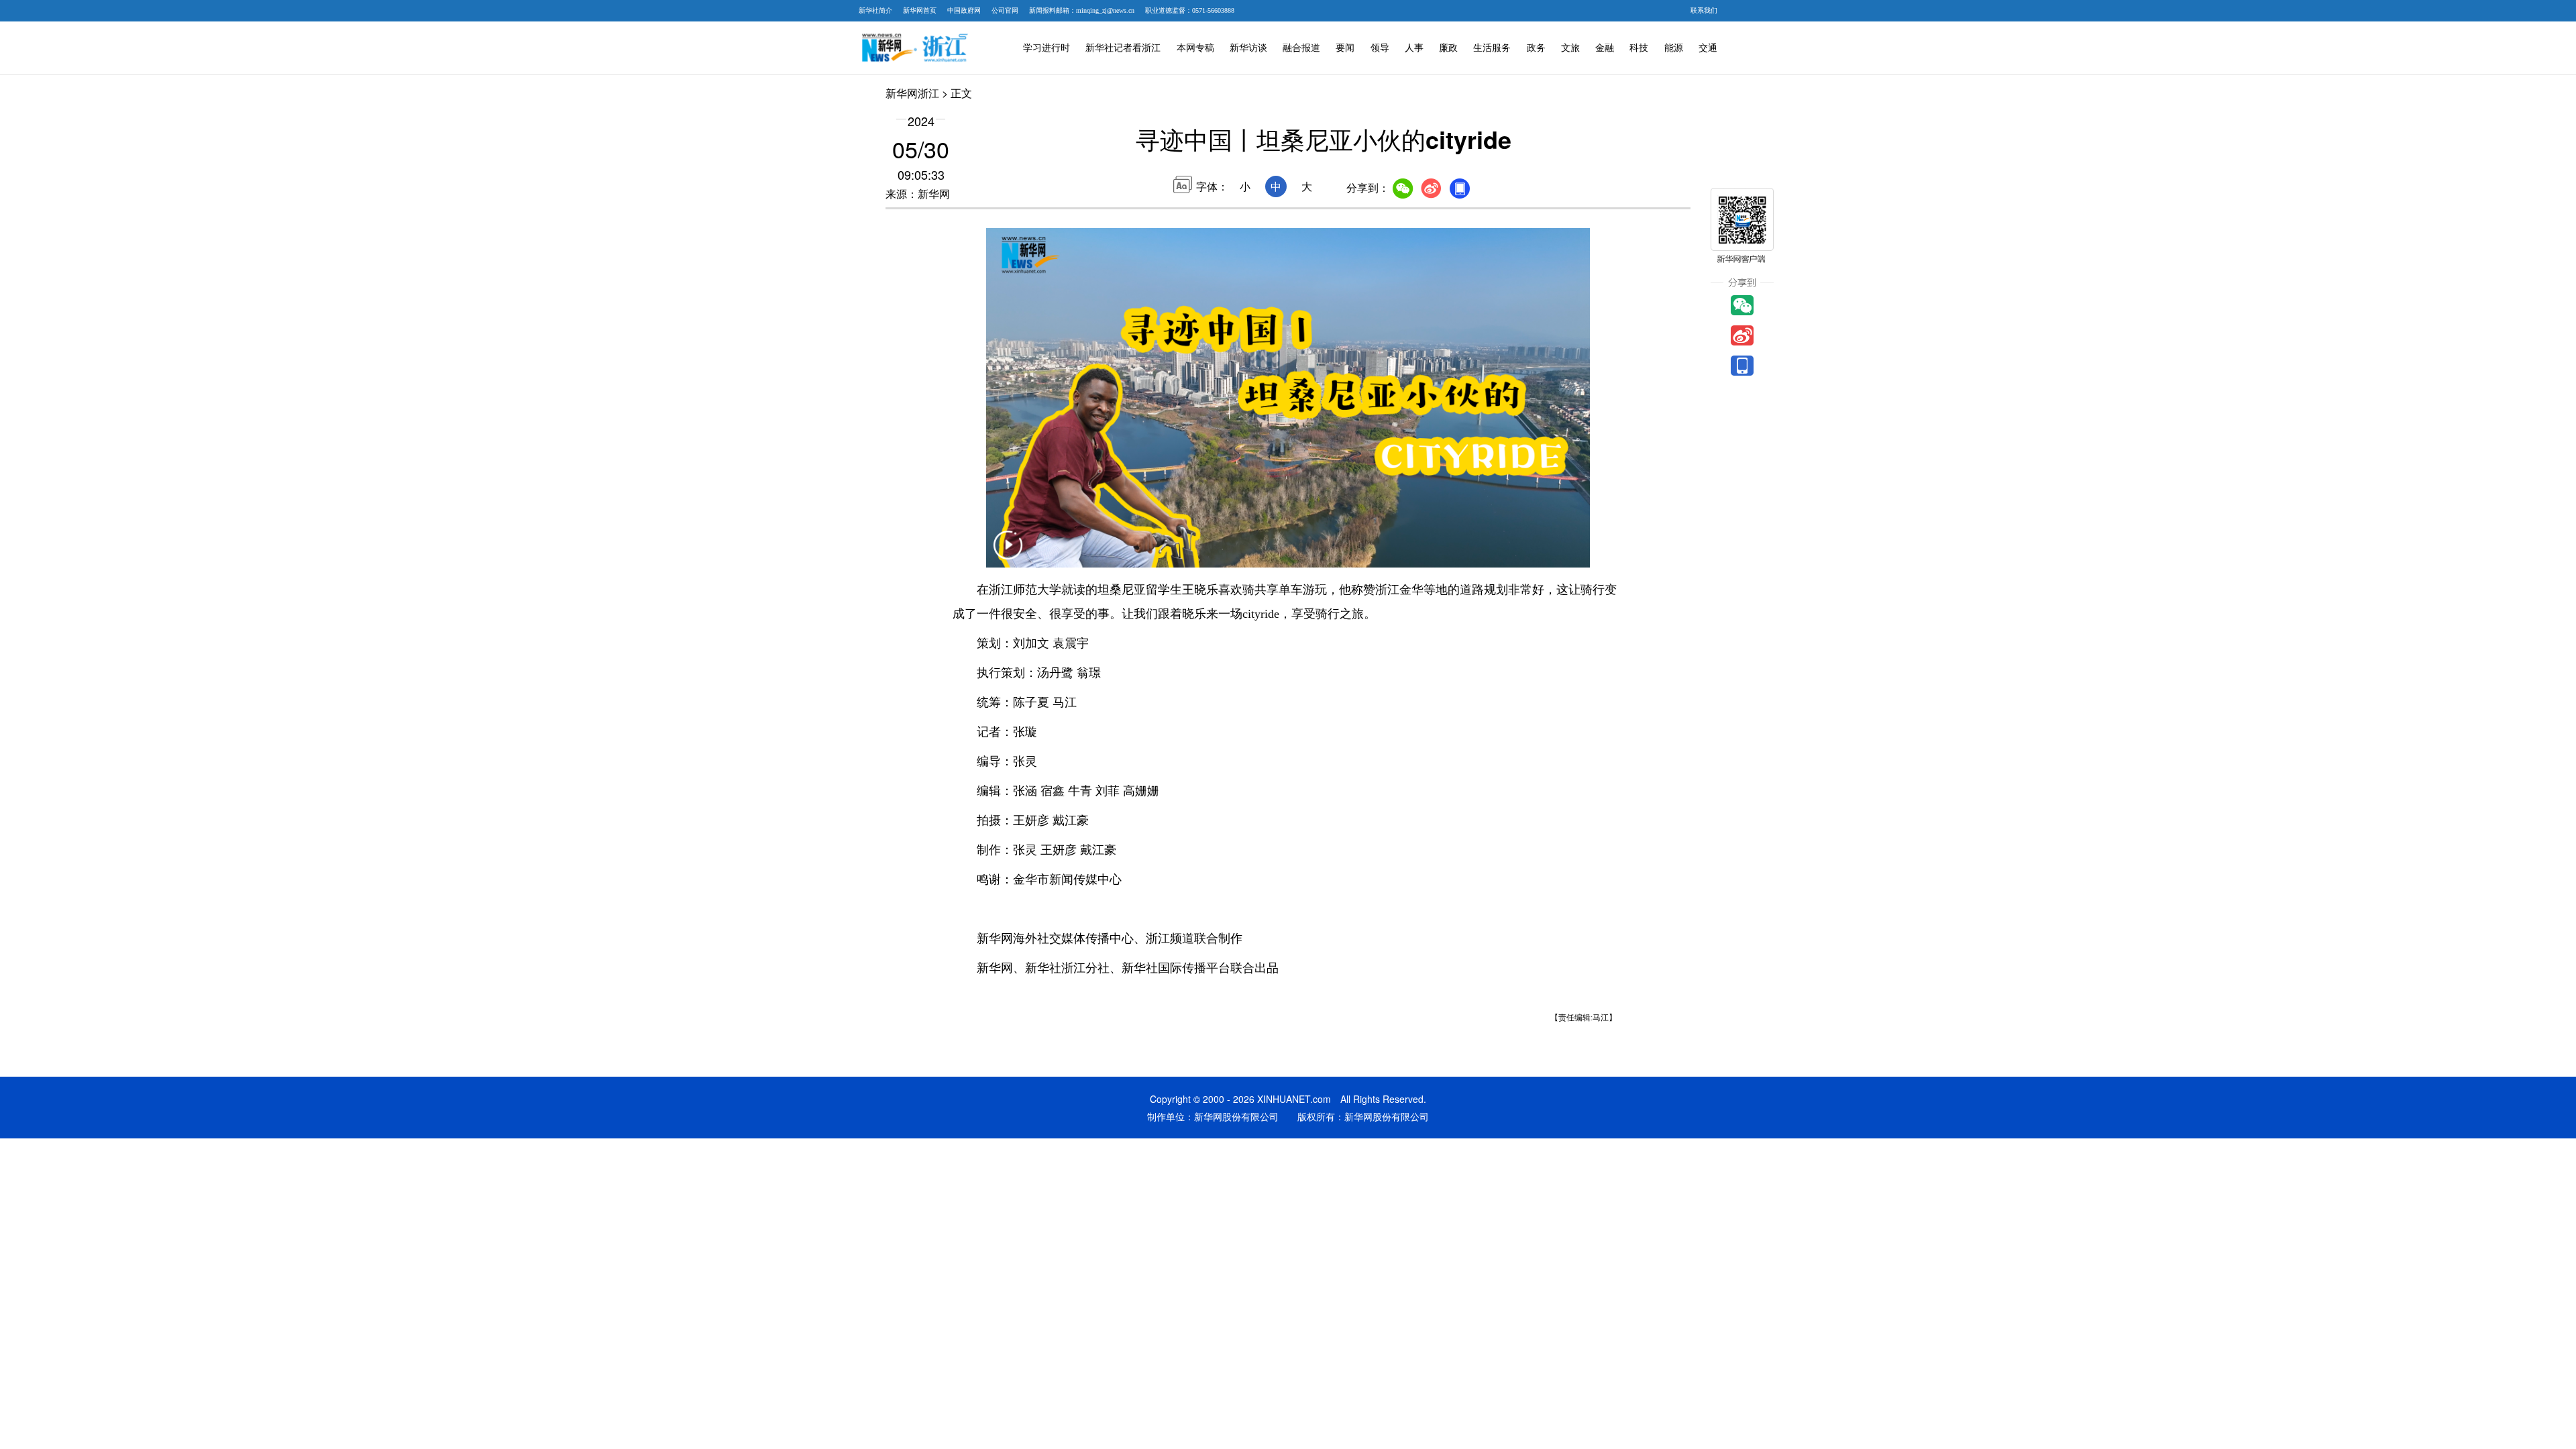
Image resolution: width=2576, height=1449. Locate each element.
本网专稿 (1195, 48)
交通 (1708, 48)
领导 (1380, 48)
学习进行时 (1046, 48)
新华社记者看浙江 (1123, 48)
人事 (1414, 48)
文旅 (1570, 48)
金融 (1605, 48)
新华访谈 (1248, 48)
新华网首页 (920, 10)
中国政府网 (964, 10)
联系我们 (1704, 10)
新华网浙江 (912, 93)
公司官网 (1005, 10)
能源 (1674, 48)
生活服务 (1492, 48)
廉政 (1448, 48)
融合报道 (1301, 48)
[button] (1008, 553)
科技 (1639, 48)
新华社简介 (875, 10)
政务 (1536, 48)
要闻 (1345, 48)
